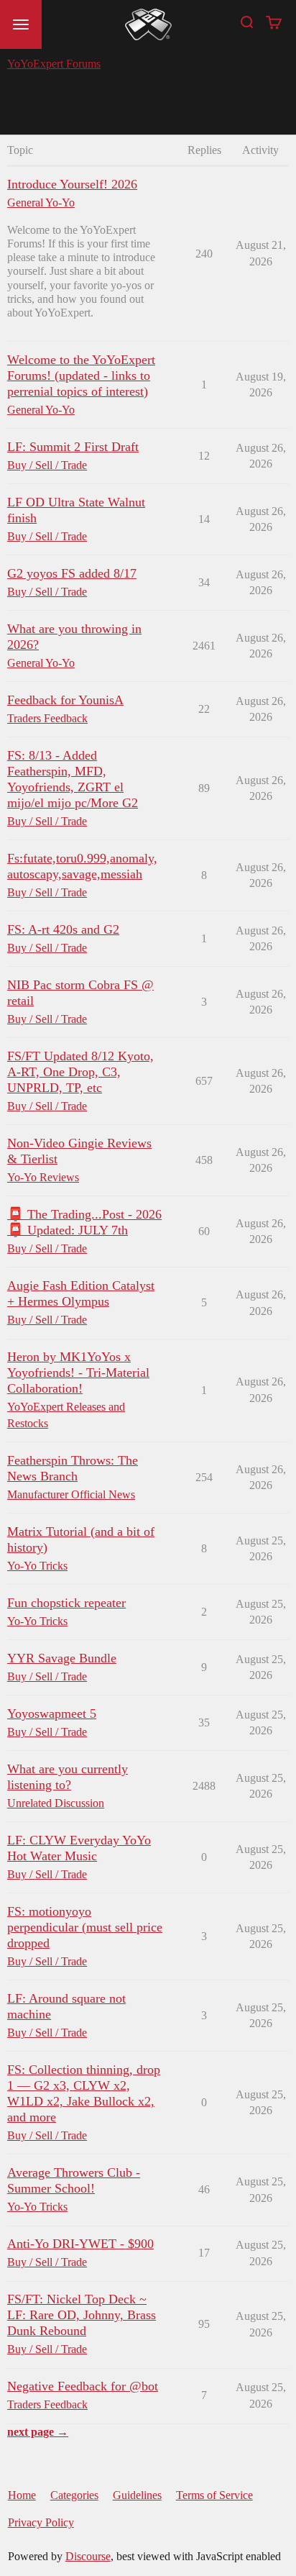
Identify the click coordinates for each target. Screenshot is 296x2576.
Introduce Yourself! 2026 (72, 184)
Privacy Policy (41, 2522)
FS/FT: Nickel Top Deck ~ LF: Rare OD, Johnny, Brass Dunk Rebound (82, 2315)
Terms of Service (214, 2495)
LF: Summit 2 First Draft (73, 447)
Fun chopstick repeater (66, 1603)
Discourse (88, 2556)
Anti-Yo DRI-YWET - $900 (80, 2244)
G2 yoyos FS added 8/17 (72, 573)
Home (22, 2495)
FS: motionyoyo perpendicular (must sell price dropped (85, 1927)
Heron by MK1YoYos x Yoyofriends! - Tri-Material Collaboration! (78, 1373)
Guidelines (137, 2495)
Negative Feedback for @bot (83, 2386)
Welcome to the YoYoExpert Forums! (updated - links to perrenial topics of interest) (81, 376)
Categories (74, 2495)
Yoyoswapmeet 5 (52, 1713)
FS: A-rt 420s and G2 (63, 929)
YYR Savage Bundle (62, 1658)
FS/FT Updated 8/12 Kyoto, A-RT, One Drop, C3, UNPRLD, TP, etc (80, 1072)
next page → (38, 2432)
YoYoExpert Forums (54, 64)
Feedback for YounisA (65, 700)
